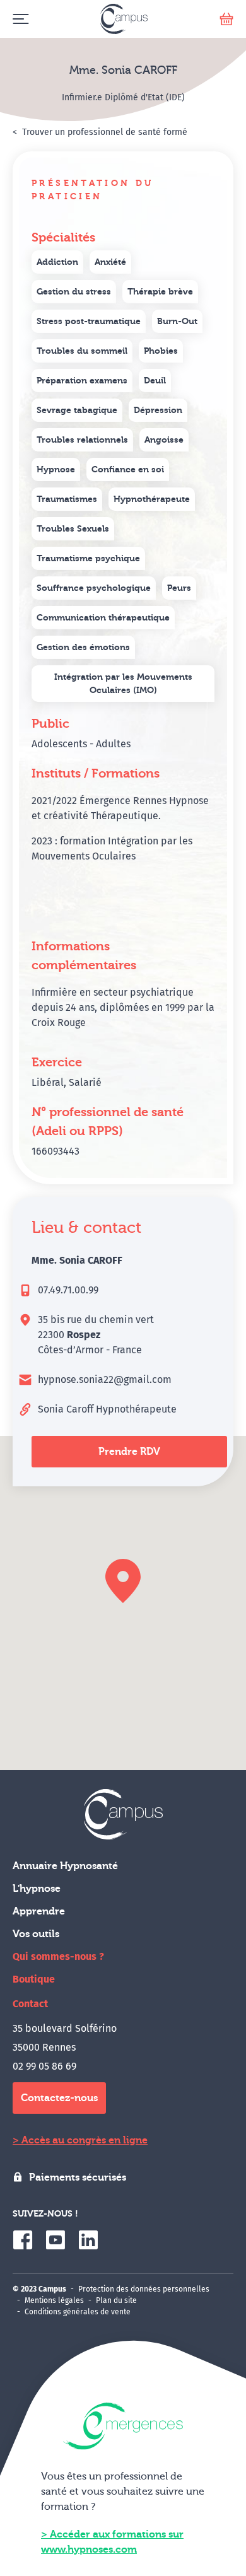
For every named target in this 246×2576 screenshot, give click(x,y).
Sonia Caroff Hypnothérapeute (107, 1409)
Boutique (34, 1979)
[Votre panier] (226, 19)
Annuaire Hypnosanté (65, 1866)
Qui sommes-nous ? (58, 1956)
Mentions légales (54, 2300)
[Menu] (20, 19)
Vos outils (36, 1934)
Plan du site (116, 2300)
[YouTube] (56, 2240)
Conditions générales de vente (78, 2312)
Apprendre (39, 1911)
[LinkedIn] (88, 2240)
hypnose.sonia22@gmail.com (105, 1379)
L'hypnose (37, 1889)
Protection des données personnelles (144, 2289)
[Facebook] (23, 2240)
